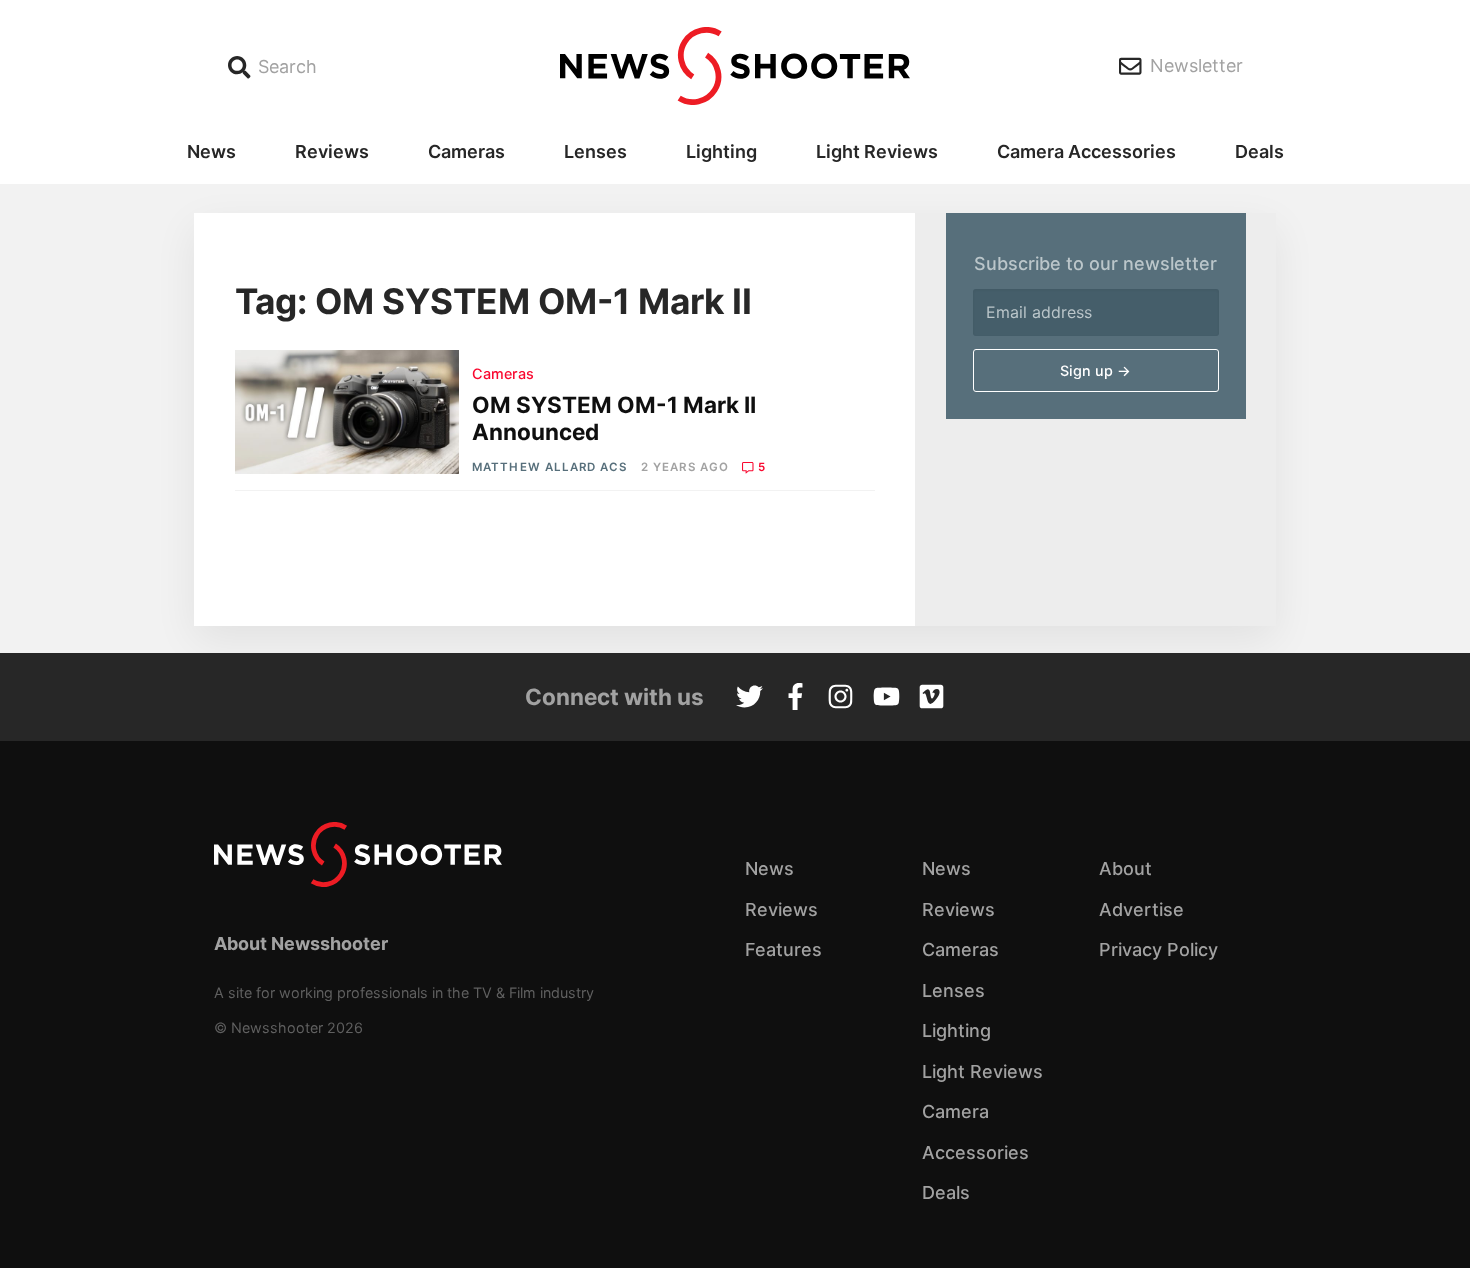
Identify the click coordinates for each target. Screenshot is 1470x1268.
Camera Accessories (1086, 151)
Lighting (721, 151)
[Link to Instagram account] (840, 699)
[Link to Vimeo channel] (931, 699)
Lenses (595, 151)
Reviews (332, 151)
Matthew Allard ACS (549, 467)
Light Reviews (877, 151)
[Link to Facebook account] (795, 699)
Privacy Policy (1158, 949)
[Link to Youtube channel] (886, 699)
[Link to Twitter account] (749, 699)
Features (783, 949)
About (1125, 868)
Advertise (1141, 909)
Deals (1259, 151)
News (211, 151)
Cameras (466, 151)
